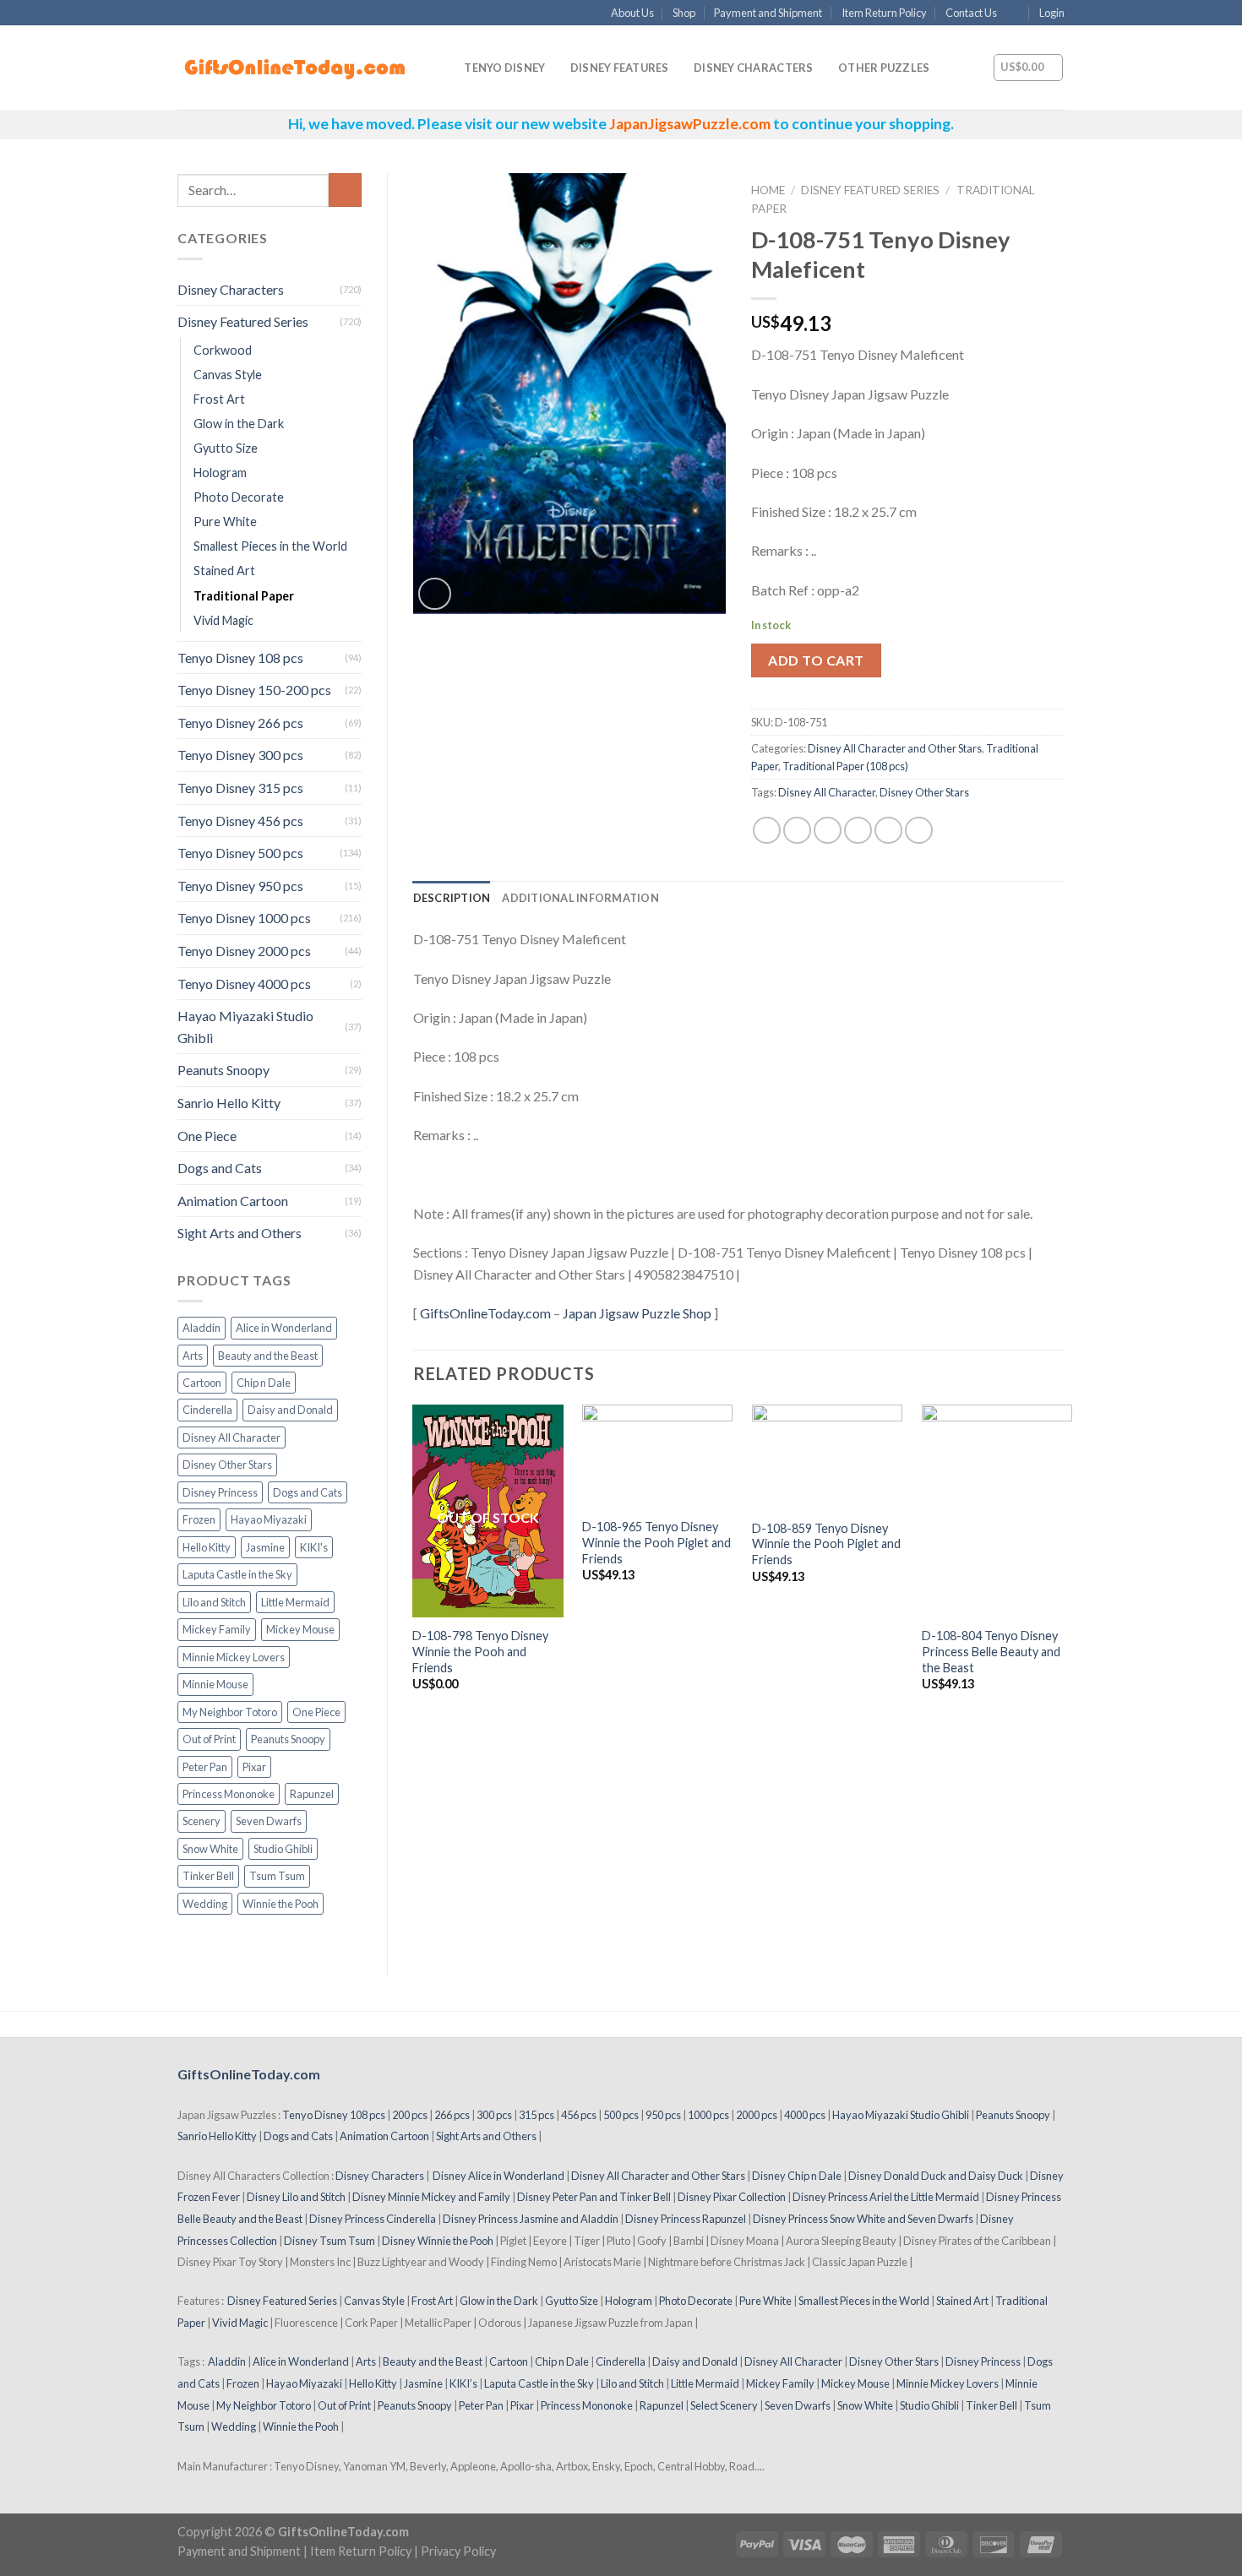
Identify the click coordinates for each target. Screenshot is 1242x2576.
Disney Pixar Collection (732, 2197)
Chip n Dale (264, 1383)
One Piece (207, 1136)
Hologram (220, 473)
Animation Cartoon (233, 1201)
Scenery (202, 1821)
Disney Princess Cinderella (373, 2219)
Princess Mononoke (229, 1794)
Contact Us (971, 13)
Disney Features (620, 68)
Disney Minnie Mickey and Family (431, 2197)
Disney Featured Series (243, 321)
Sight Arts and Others (240, 1233)
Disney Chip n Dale (797, 2176)
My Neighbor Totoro (230, 1712)
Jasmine (265, 1547)
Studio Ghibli (283, 1849)
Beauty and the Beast (268, 1356)
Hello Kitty (207, 1547)
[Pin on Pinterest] (858, 831)
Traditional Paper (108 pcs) (845, 766)
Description (452, 898)
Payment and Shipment (768, 13)
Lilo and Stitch (214, 1602)
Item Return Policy (884, 13)
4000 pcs (805, 2115)
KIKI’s (463, 2383)
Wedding (205, 1904)
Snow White (210, 1849)
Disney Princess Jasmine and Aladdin (531, 2219)
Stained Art (224, 571)
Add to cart (816, 660)
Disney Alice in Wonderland (498, 2176)
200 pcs (410, 2115)
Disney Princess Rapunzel (686, 2219)
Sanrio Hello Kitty (229, 1103)
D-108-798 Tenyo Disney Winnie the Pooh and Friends (480, 1651)
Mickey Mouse (300, 1629)
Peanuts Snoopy (223, 1070)
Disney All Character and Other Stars (895, 748)
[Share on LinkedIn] (919, 831)
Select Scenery (724, 2405)
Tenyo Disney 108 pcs (240, 658)
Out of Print (209, 1739)
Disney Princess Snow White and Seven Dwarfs (863, 2219)
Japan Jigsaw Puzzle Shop (637, 1313)
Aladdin (202, 1328)
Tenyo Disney (504, 68)
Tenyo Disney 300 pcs (240, 755)
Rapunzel (312, 1794)
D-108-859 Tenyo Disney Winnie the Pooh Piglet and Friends (826, 1544)
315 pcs (537, 2115)
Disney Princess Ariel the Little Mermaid (886, 2197)
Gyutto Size (226, 448)
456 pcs (579, 2115)
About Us (632, 13)
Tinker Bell (208, 1876)
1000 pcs (708, 2115)
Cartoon (202, 1383)
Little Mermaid (295, 1602)
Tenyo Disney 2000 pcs (244, 951)
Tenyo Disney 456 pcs (240, 821)
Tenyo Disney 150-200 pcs (254, 690)
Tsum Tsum (277, 1876)
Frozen (199, 1519)
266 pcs (452, 2115)
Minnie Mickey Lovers (234, 1657)
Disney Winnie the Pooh (438, 2241)
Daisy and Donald (290, 1410)
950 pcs (663, 2115)
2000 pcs (757, 2115)
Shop (684, 13)
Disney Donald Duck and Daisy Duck (936, 2176)
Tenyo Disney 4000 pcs (244, 984)
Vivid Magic (223, 620)
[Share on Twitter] (797, 831)
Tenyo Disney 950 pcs (240, 886)
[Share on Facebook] (767, 831)
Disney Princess (220, 1492)
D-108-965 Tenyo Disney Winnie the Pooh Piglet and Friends (656, 1542)
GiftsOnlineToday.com (485, 1313)
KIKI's (314, 1547)
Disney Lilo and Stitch (296, 2197)
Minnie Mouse (215, 1684)
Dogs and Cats (220, 1168)
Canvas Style (228, 375)
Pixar (254, 1767)
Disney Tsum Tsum (330, 2241)
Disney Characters (753, 68)
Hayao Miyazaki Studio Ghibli (245, 1027)
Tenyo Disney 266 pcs (240, 723)
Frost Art (219, 399)
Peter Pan (205, 1767)
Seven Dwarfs (269, 1821)
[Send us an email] (1015, 14)
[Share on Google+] (888, 831)
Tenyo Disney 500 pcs (240, 853)
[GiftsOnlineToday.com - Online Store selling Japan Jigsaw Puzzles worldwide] (296, 68)
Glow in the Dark (239, 424)
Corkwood (223, 350)
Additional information (580, 898)
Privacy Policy (458, 2551)
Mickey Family (217, 1629)
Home (768, 190)
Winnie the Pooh (281, 1904)
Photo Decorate (239, 497)
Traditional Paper (244, 596)
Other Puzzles (884, 68)
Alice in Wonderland (284, 1328)
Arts (193, 1356)
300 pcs (494, 2115)
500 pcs (621, 2115)
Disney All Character (232, 1437)
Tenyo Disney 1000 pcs (244, 918)
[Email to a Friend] (828, 831)
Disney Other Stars (227, 1465)
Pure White (225, 522)
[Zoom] (435, 594)
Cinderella (207, 1410)
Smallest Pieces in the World (270, 546)
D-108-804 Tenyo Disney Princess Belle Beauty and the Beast (991, 1651)
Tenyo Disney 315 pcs (240, 788)
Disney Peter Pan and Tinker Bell (594, 2197)
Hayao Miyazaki (269, 1519)
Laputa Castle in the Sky (237, 1574)
